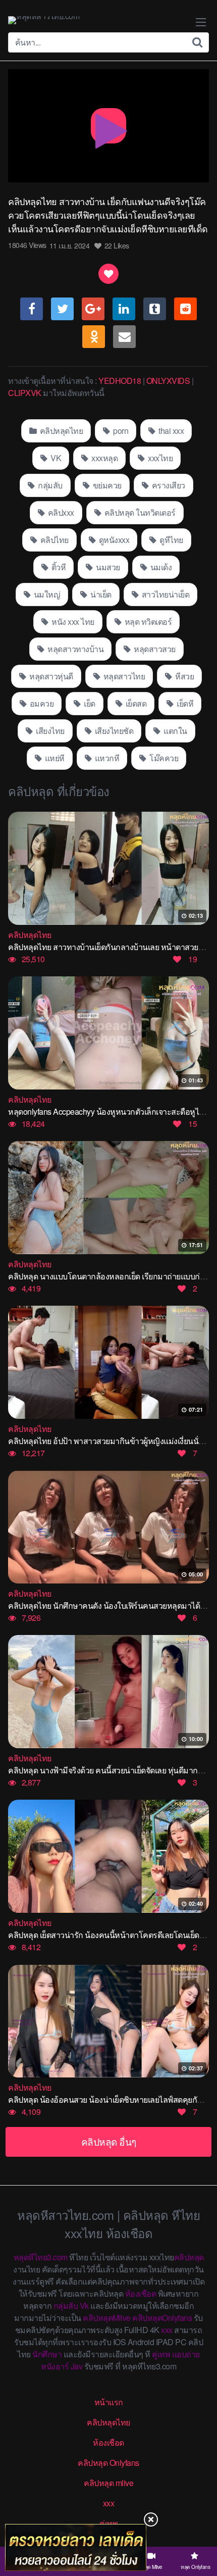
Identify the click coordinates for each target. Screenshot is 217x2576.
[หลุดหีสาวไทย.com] (44, 20)
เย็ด (89, 703)
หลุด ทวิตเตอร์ (147, 622)
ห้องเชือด (141, 2293)
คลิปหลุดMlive (107, 2318)
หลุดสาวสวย (154, 649)
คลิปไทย (53, 540)
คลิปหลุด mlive (108, 2483)
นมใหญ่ (46, 594)
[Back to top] (199, 2529)
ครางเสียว (168, 485)
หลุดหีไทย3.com (41, 2257)
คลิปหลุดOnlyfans (162, 2318)
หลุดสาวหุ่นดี (50, 676)
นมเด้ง (160, 567)
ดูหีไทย (171, 540)
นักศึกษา (47, 2354)
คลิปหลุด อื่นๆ (109, 2141)
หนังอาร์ (55, 2366)
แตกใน (175, 731)
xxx (167, 2330)
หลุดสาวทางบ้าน (75, 649)
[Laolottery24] (76, 2547)
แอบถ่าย (186, 2354)
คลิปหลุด (189, 2257)
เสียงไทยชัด (113, 731)
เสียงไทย (49, 731)
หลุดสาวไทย (123, 676)
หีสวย (184, 676)
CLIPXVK (25, 393)
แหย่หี (54, 758)
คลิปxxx (60, 512)
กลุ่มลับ (49, 485)
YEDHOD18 (120, 381)
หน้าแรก (109, 2402)
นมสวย (107, 567)
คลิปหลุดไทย (60, 431)
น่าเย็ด (100, 594)
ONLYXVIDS (168, 381)
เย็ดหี (184, 703)
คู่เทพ (161, 2354)
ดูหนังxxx (113, 540)
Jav (77, 2366)
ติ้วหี (58, 567)
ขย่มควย (106, 485)
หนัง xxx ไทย (72, 622)
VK (55, 458)
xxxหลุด (104, 458)
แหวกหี (106, 758)
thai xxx (171, 431)
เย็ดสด (135, 703)
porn (120, 431)
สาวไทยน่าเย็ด (165, 594)
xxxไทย (160, 458)
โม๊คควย (163, 758)
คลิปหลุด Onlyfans (108, 2463)
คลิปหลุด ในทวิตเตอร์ (139, 512)
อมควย (41, 703)
